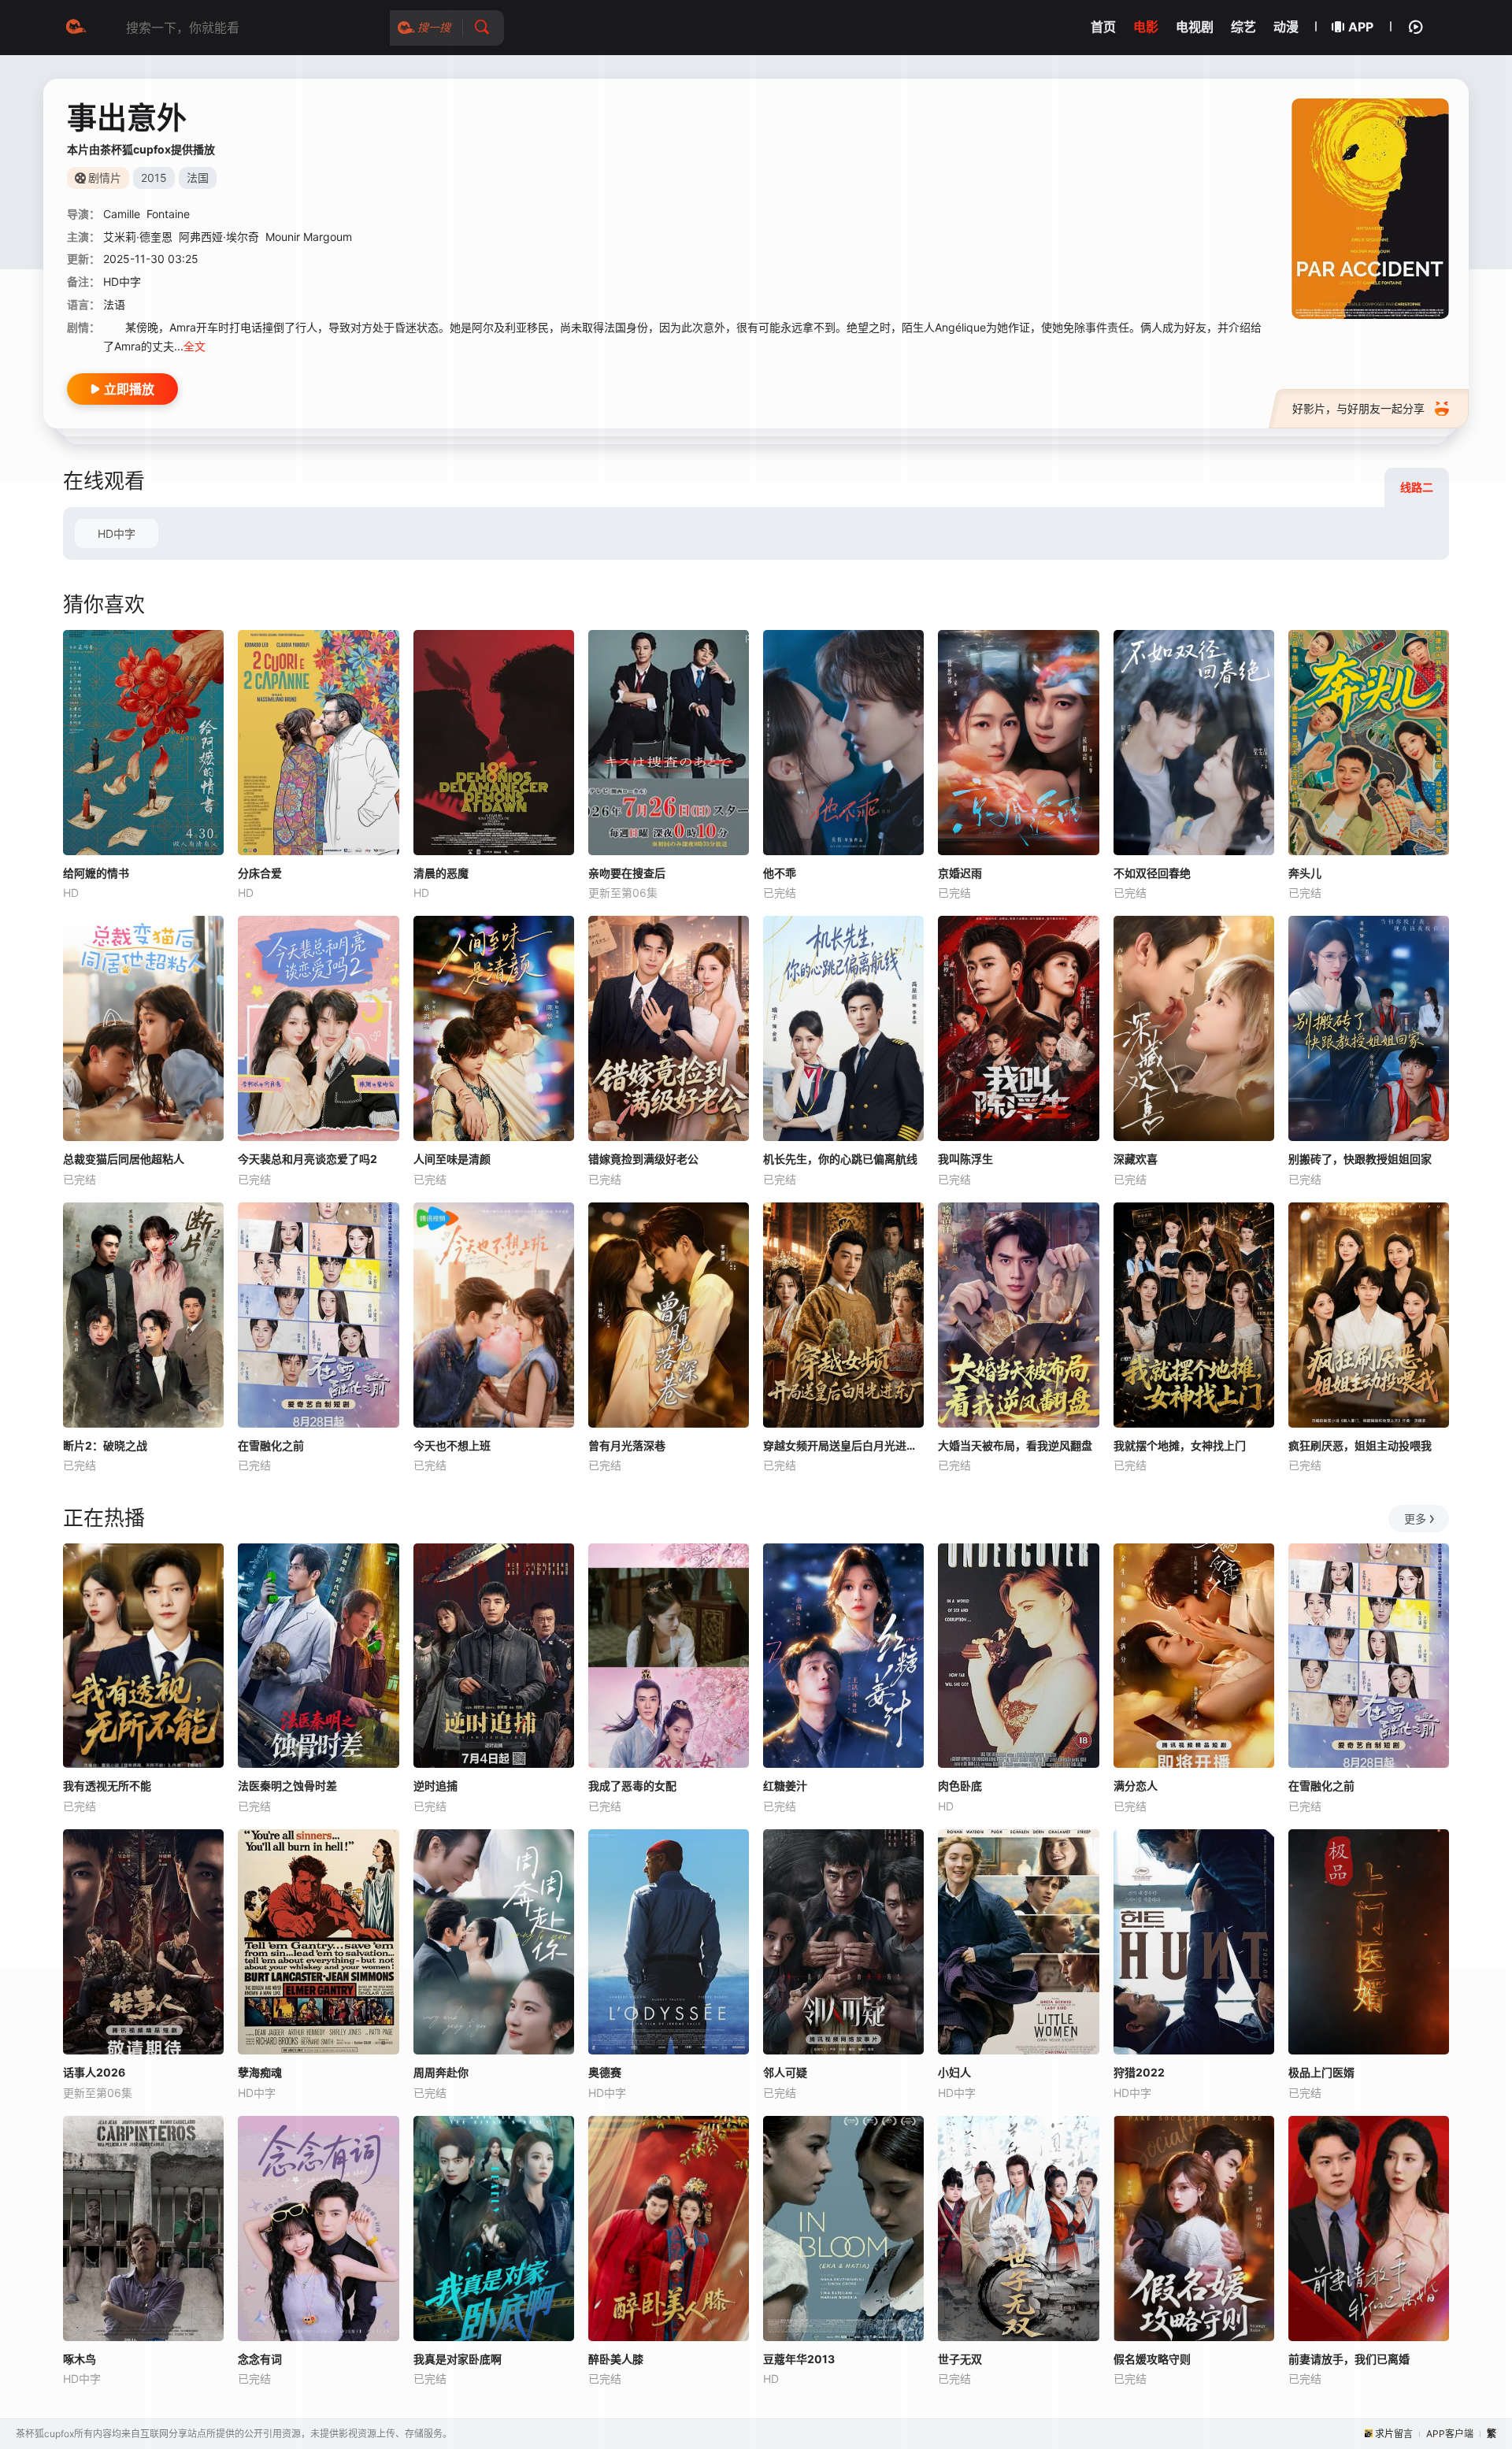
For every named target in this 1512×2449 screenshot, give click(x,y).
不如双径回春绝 (1152, 873)
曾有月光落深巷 (627, 1445)
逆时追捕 (435, 1786)
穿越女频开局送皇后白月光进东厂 (843, 1445)
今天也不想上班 (452, 1445)
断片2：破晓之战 (105, 1445)
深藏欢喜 (1136, 1159)
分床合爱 (260, 873)
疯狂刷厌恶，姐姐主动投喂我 (1360, 1445)
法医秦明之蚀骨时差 (287, 1786)
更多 (1415, 1519)
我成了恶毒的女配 (632, 1786)
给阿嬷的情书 (96, 873)
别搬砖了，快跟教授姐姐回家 (1360, 1159)
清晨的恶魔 (441, 873)
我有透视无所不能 (107, 1786)
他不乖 (780, 873)
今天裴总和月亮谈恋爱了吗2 (308, 1159)
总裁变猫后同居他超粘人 (124, 1159)
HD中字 (117, 534)
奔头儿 (1305, 873)
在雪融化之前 (271, 1445)
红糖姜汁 (785, 1786)
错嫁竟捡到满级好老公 (643, 1159)
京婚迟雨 (960, 873)
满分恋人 (1136, 1786)
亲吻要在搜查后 (627, 873)
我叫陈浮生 (965, 1159)
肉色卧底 (960, 1786)
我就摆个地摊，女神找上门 (1180, 1445)
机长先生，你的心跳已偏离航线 (840, 1159)
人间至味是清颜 (452, 1159)
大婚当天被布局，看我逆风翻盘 (1015, 1445)
